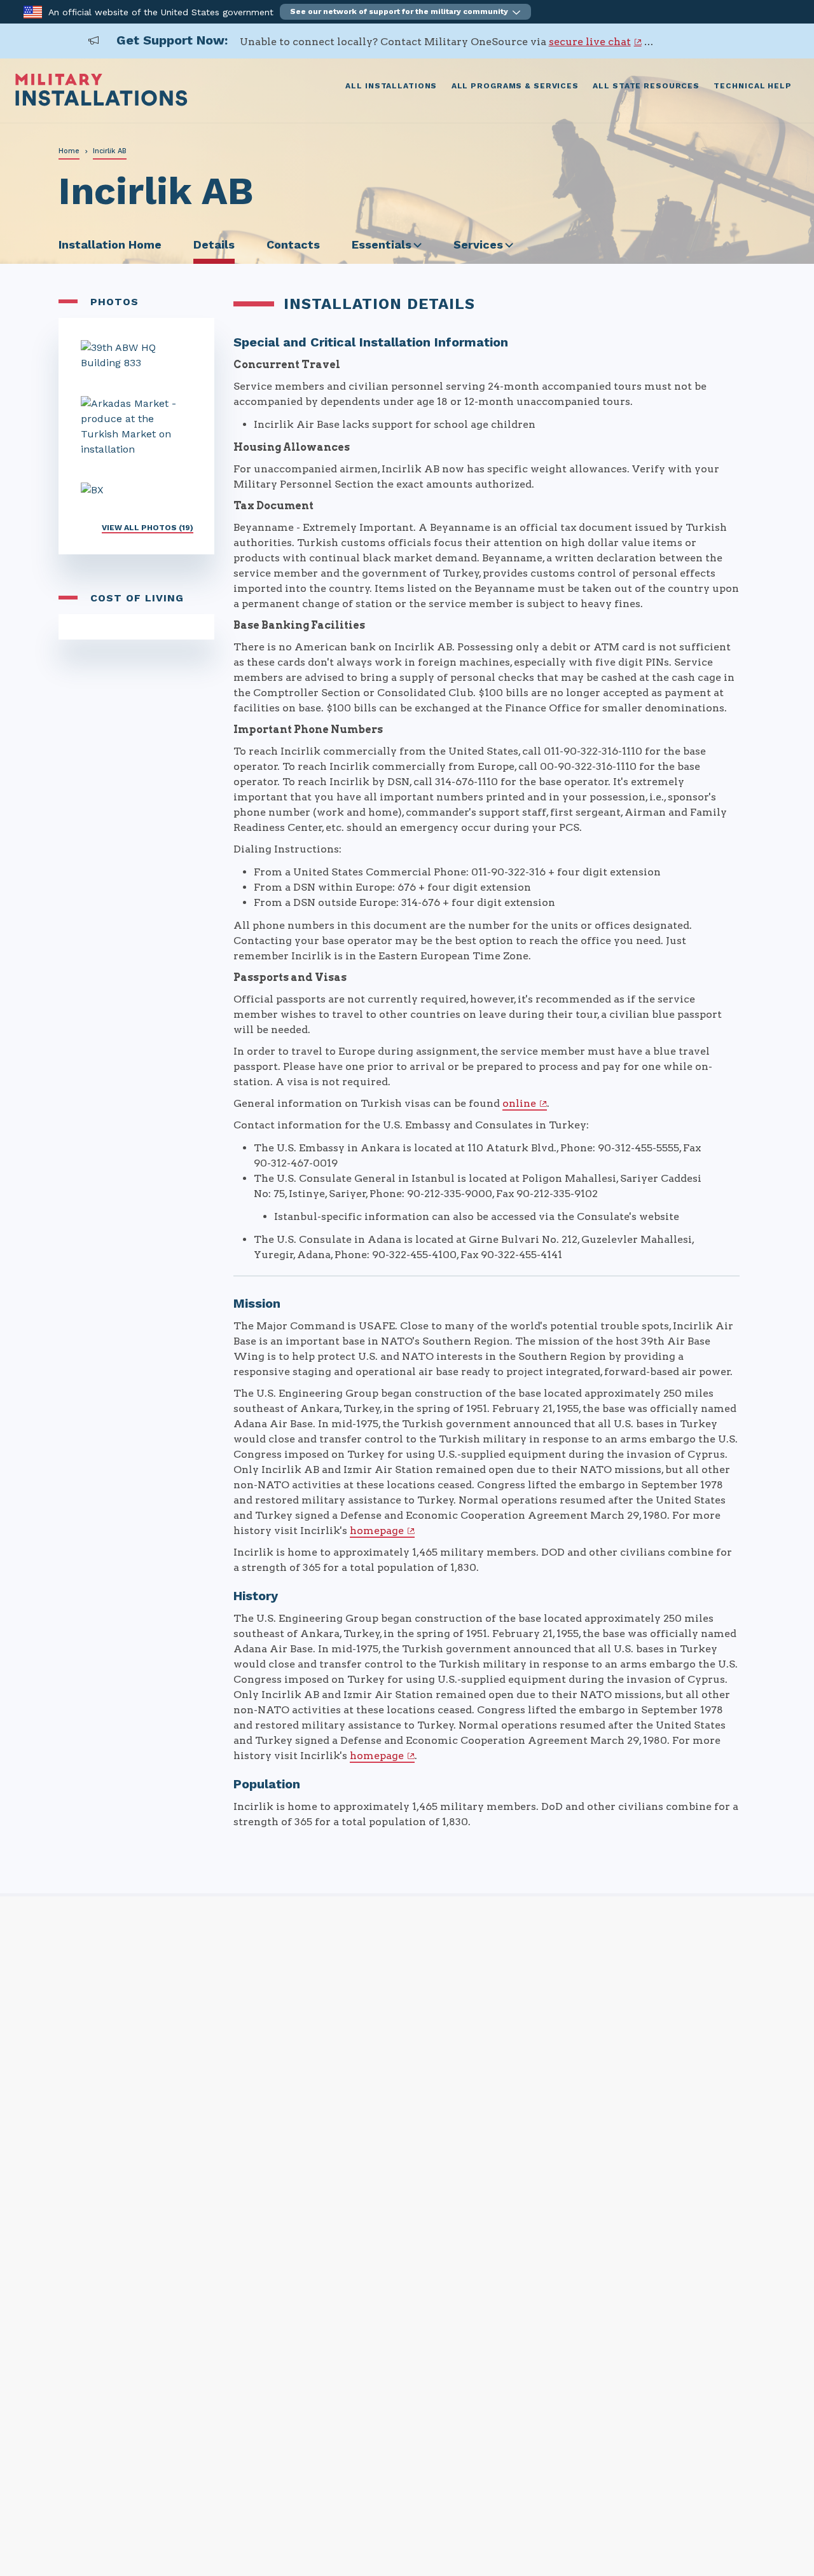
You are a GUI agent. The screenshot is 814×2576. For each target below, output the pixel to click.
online (519, 1103)
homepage (377, 1531)
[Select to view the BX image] (136, 490)
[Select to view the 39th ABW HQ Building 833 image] (136, 355)
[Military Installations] (101, 103)
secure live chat (590, 42)
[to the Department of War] (33, 11)
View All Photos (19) (148, 528)
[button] (405, 12)
